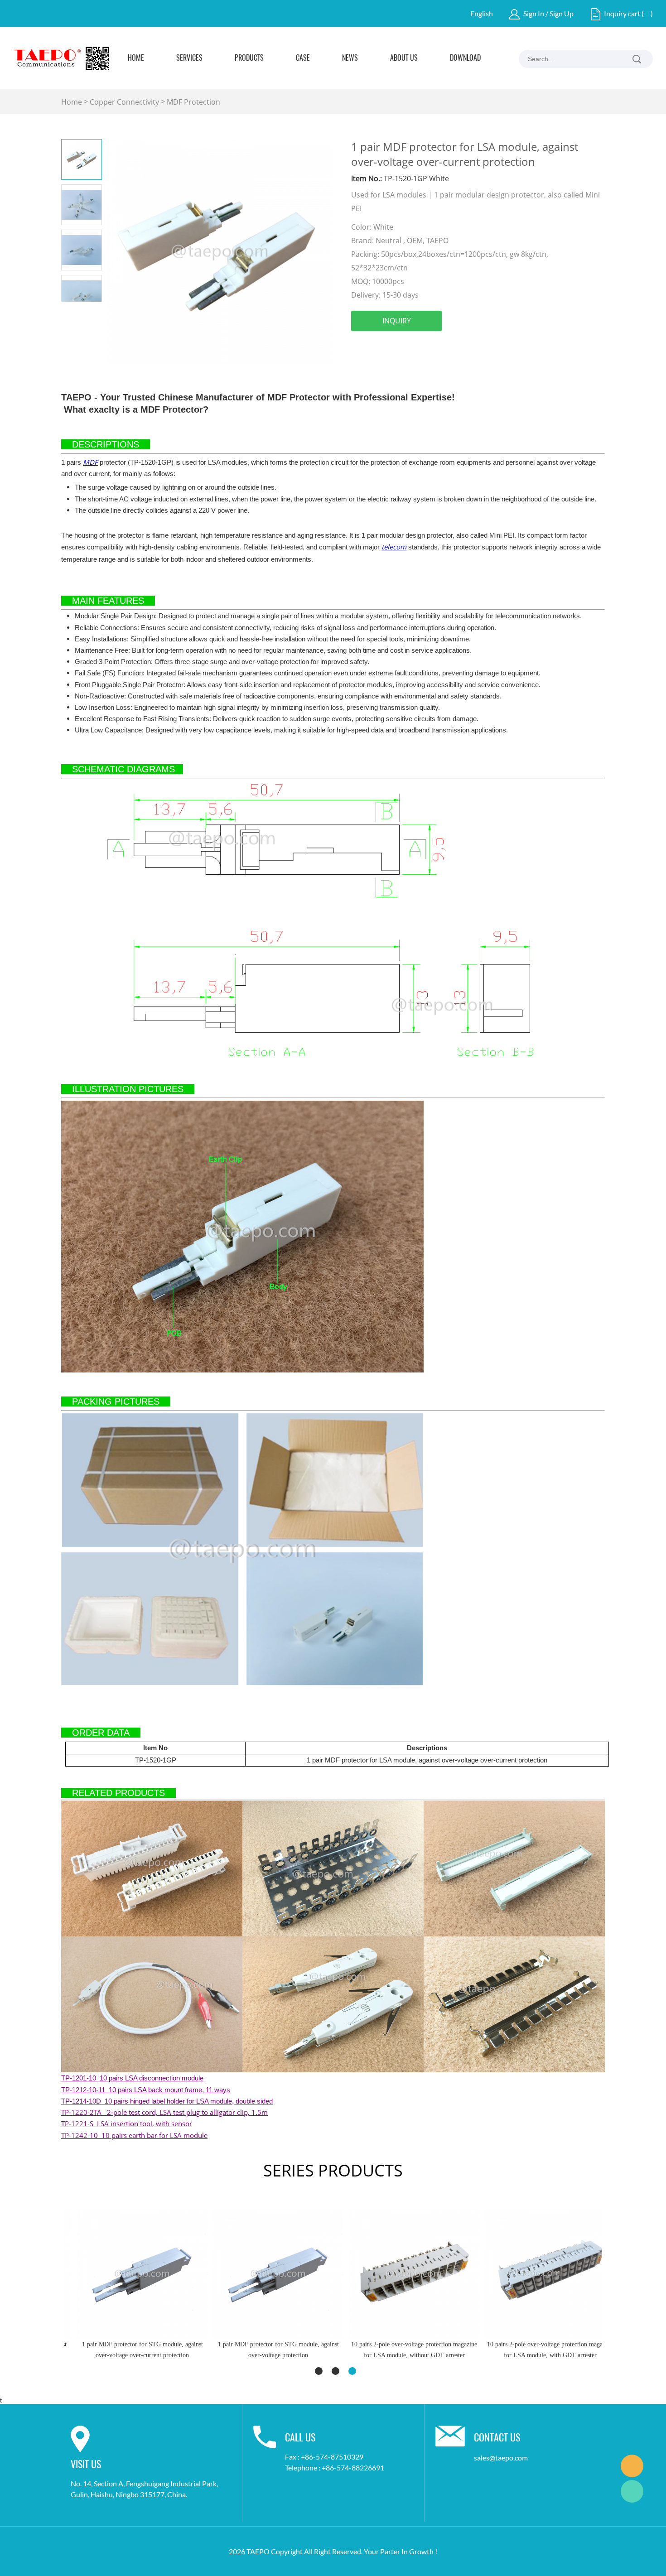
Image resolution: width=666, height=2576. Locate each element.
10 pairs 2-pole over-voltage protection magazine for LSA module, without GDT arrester (401, 2350)
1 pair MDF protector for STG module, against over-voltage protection (265, 2350)
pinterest (431, 347)
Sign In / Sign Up (548, 13)
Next (92, 309)
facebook (358, 347)
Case (303, 58)
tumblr (505, 347)
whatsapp (480, 347)
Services (189, 58)
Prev (71, 309)
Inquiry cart (622, 13)
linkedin (382, 347)
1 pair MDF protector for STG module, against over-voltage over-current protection (129, 2350)
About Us (404, 58)
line (456, 347)
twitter (407, 347)
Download (465, 58)
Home (136, 58)
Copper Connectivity (124, 102)
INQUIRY (397, 321)
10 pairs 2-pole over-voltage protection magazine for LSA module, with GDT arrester (537, 2350)
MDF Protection (193, 102)
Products (249, 58)
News (350, 58)
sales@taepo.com (501, 2458)
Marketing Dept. (632, 2466)
